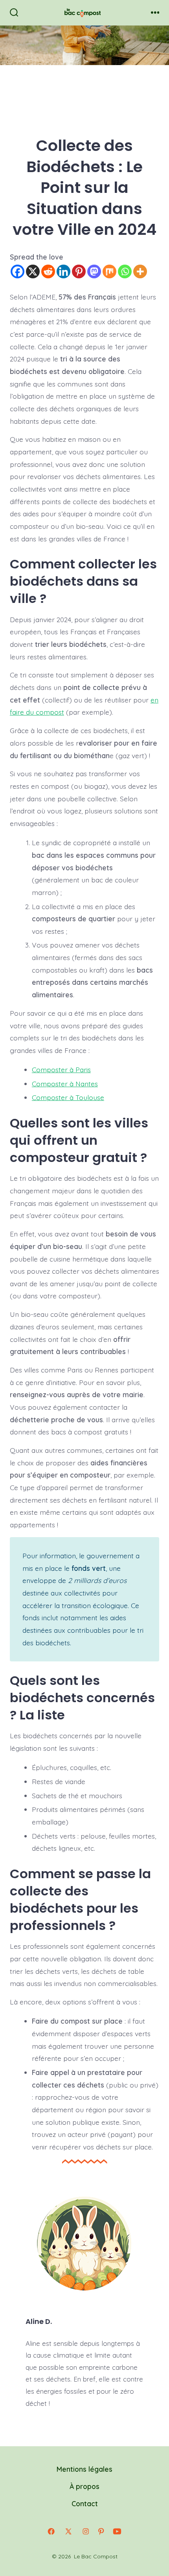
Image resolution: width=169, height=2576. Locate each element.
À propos (84, 2486)
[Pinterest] (79, 271)
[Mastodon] (94, 271)
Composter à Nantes (65, 1084)
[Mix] (109, 271)
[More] (140, 271)
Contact (85, 2503)
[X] (33, 271)
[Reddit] (48, 271)
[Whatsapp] (125, 271)
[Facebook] (17, 271)
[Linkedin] (63, 271)
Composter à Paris (61, 1069)
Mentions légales (84, 2469)
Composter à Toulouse (68, 1097)
